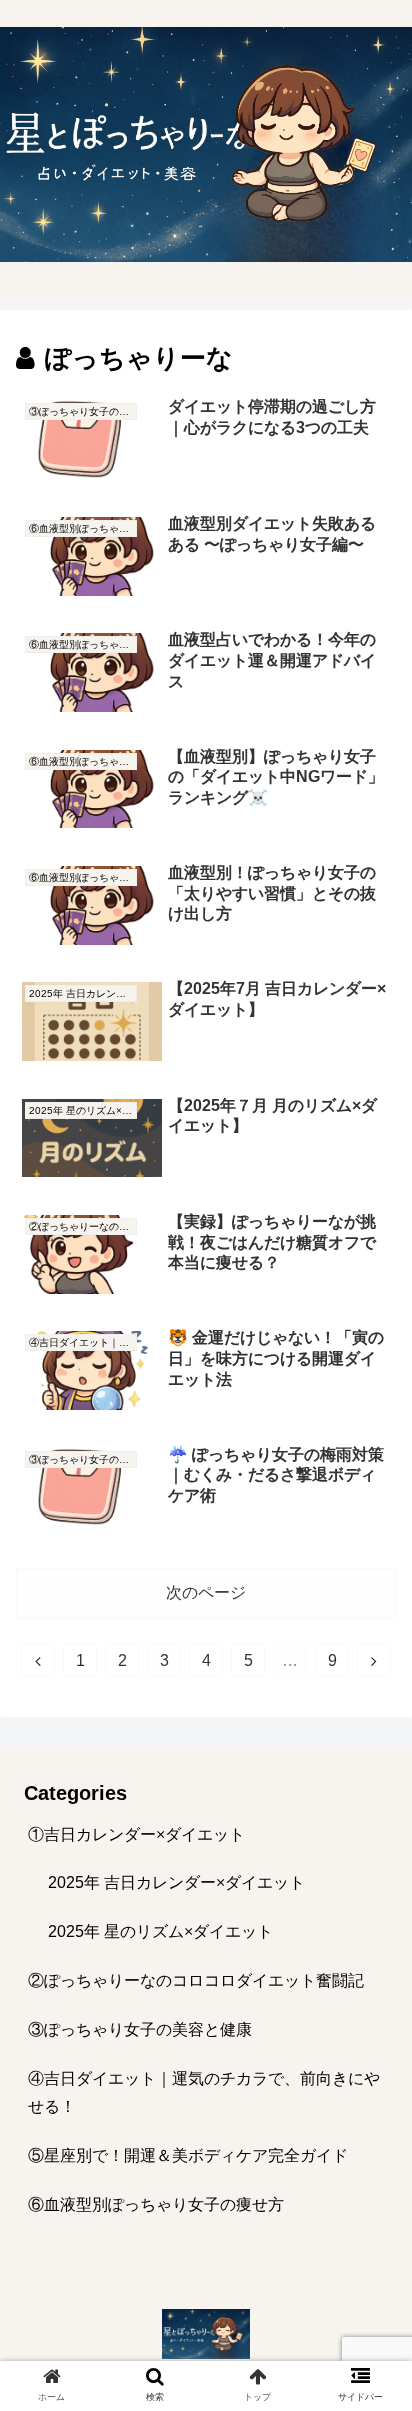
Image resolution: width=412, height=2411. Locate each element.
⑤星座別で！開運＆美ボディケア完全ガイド (188, 2155)
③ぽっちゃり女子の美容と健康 (140, 2029)
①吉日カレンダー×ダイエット (136, 1834)
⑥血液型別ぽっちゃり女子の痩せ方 (156, 2204)
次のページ (206, 1592)
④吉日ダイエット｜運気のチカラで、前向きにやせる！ (204, 2093)
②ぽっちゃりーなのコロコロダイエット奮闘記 (196, 1980)
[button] (370, 1894)
